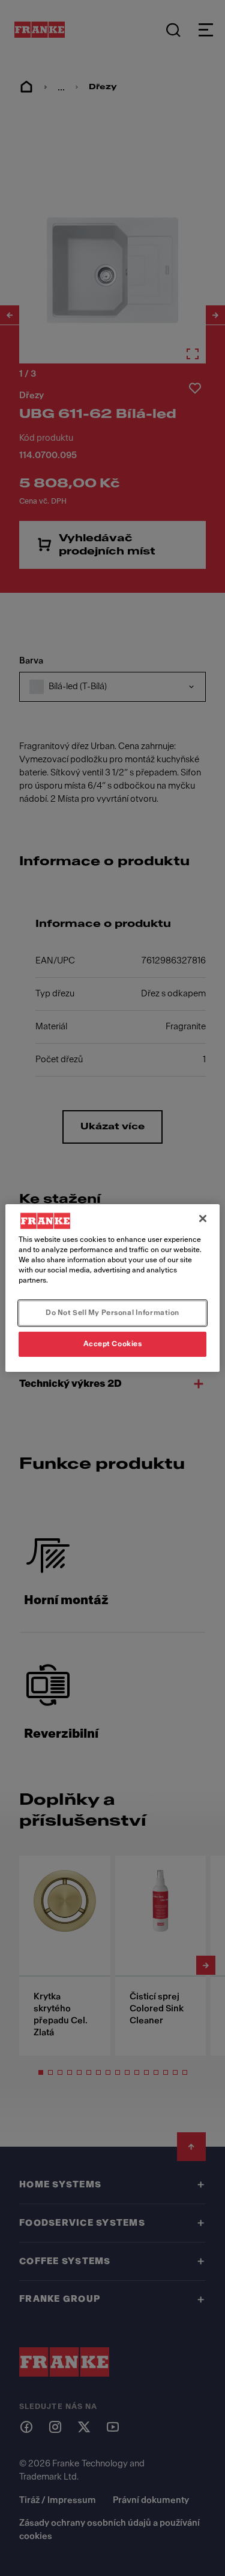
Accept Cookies (113, 1344)
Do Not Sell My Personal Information (112, 1313)
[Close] (203, 1219)
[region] (112, 1288)
